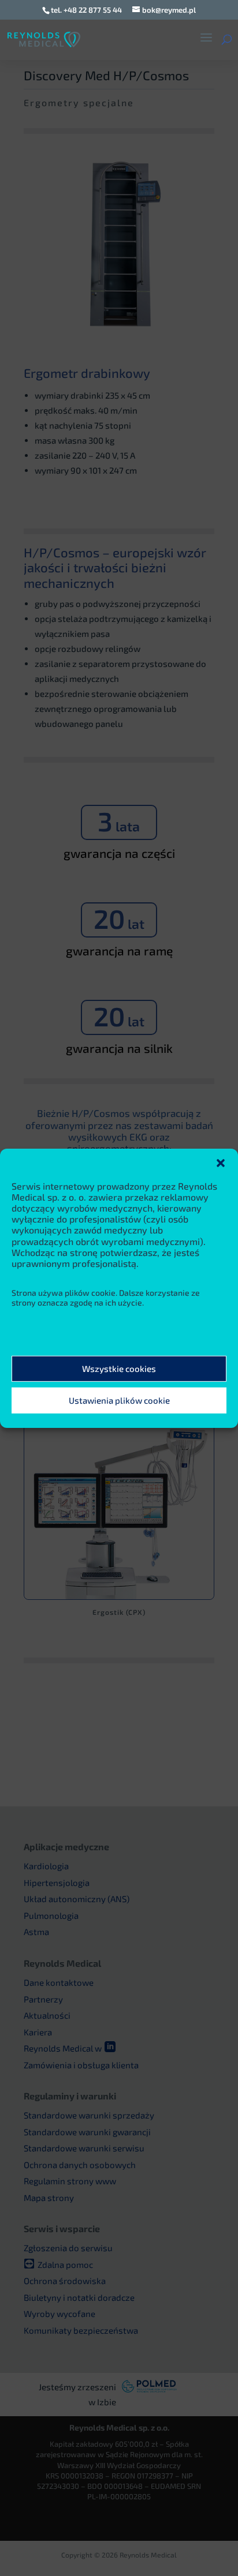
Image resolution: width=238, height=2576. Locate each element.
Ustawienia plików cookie (119, 1400)
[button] (221, 1163)
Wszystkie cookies (119, 1368)
